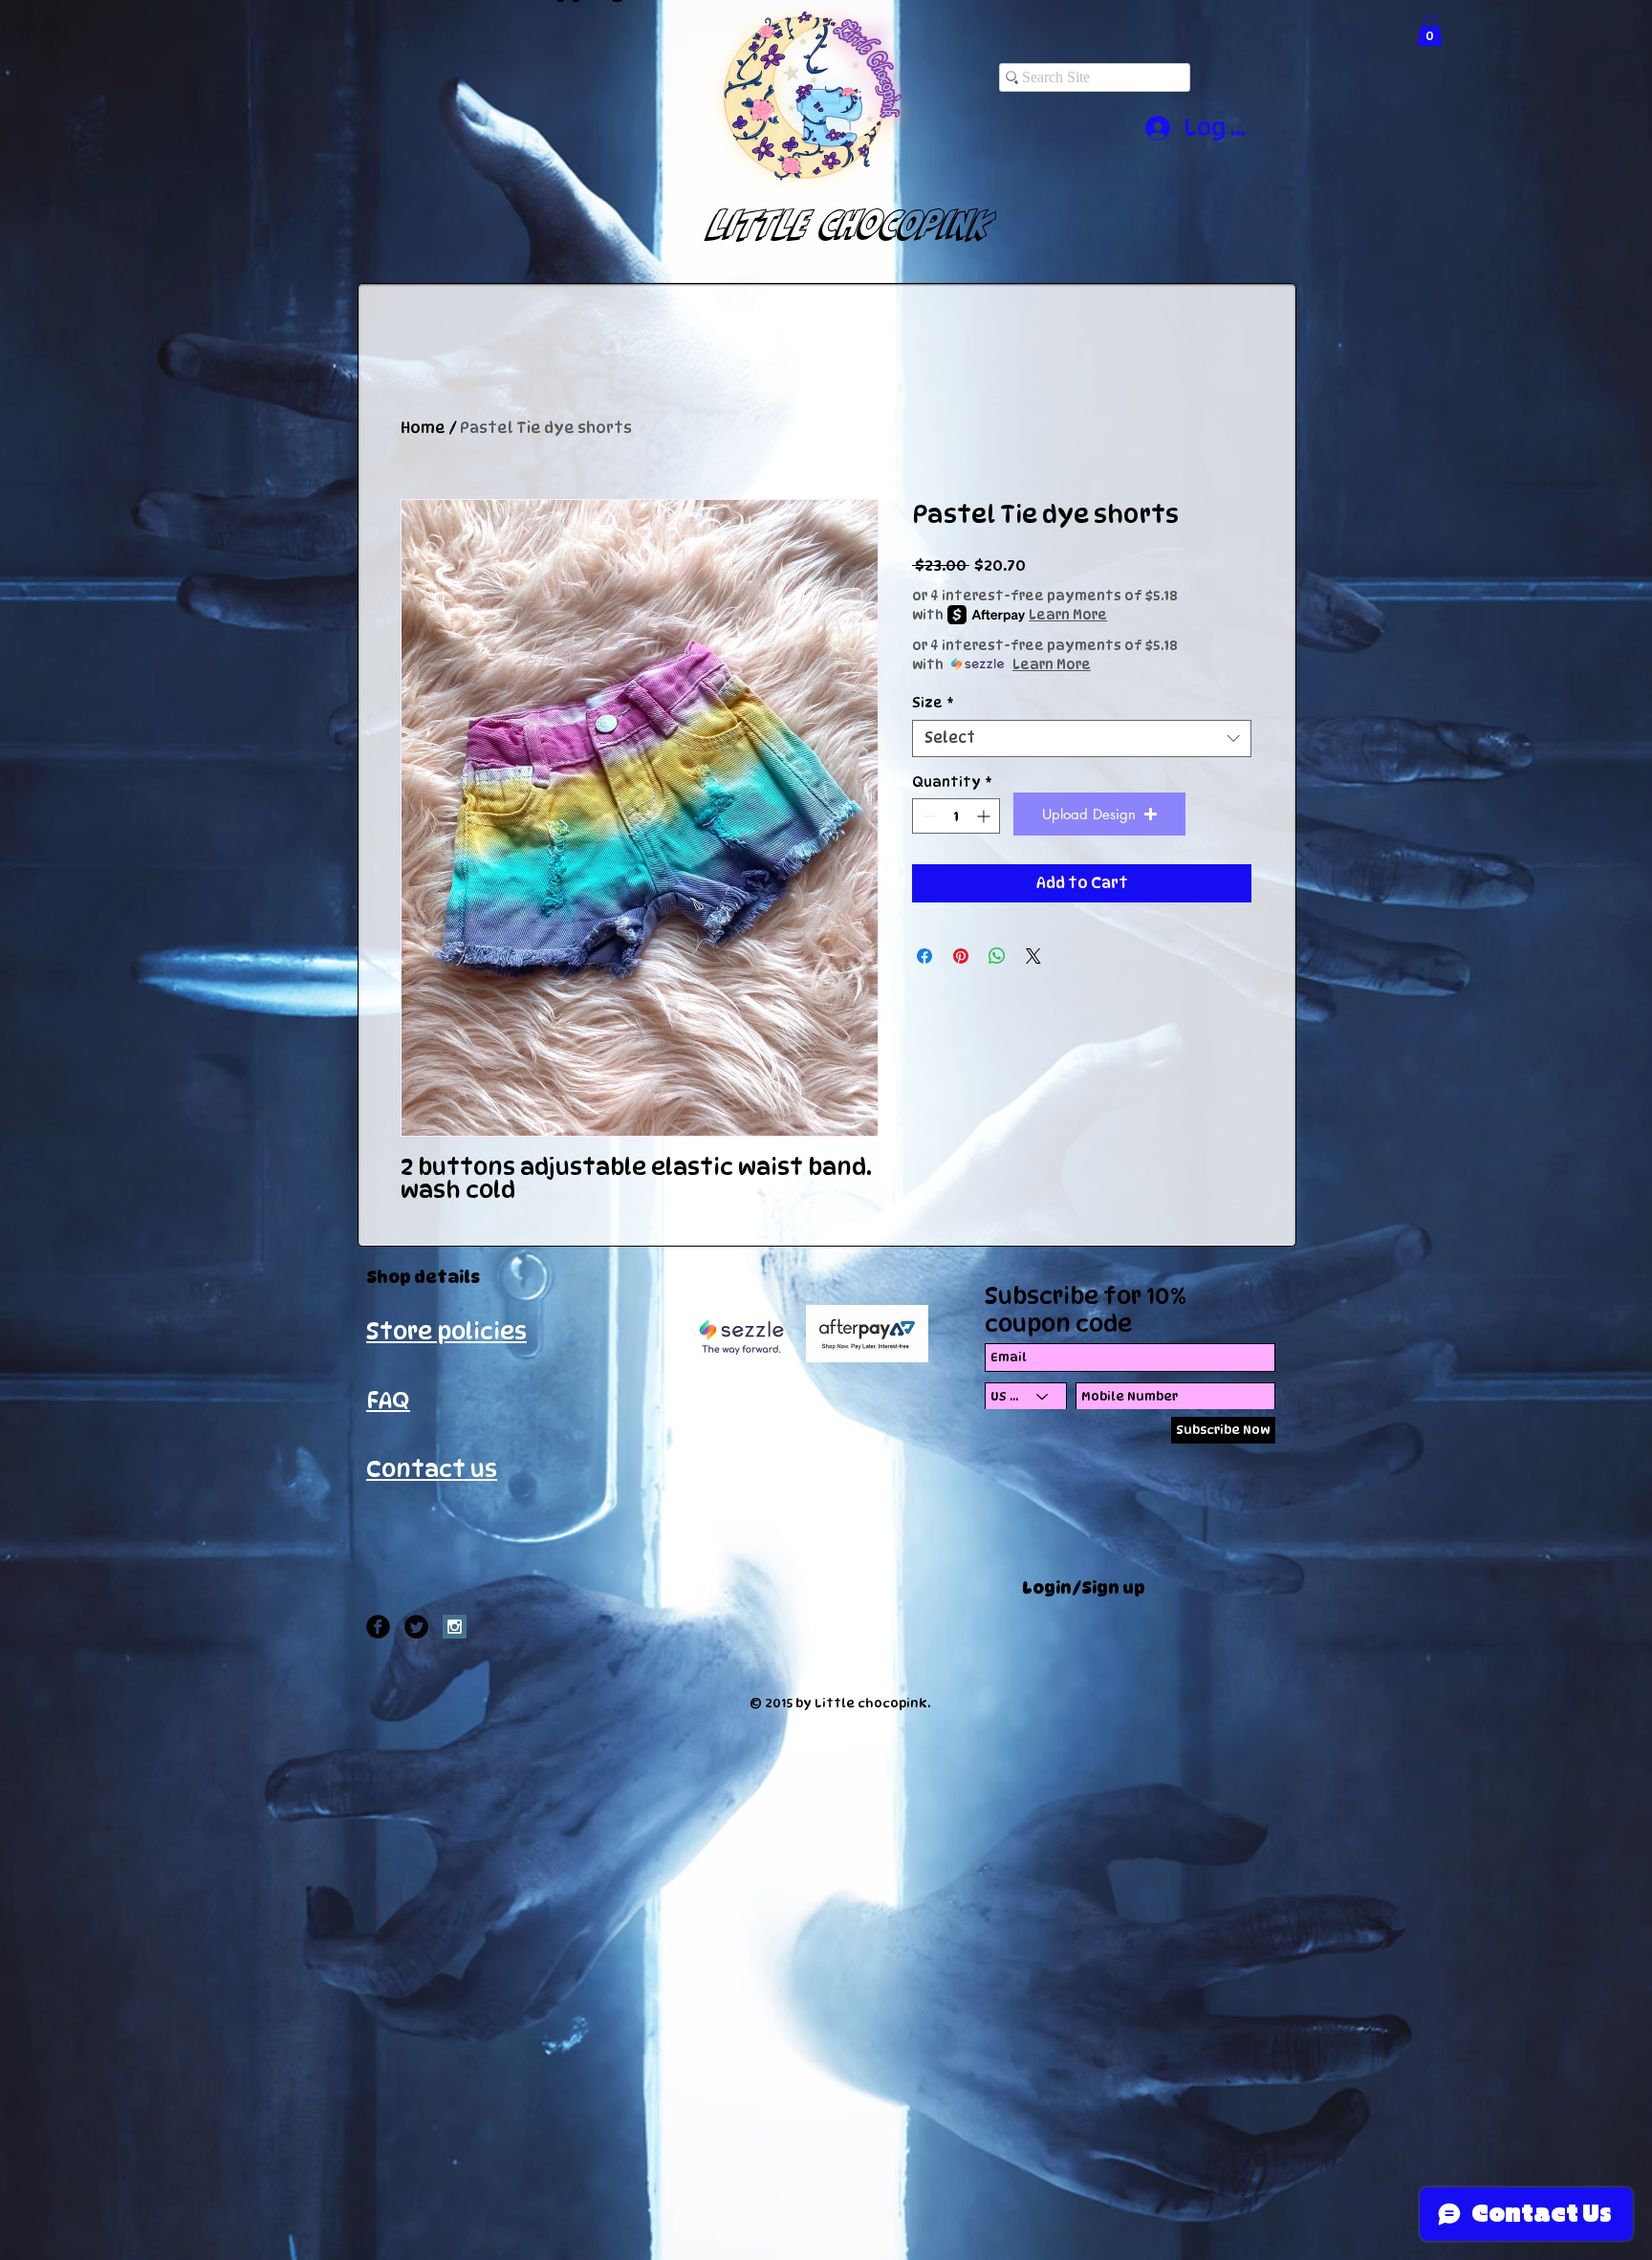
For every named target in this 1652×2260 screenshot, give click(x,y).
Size (933, 702)
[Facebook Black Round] (378, 1627)
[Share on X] (1033, 956)
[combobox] (1082, 739)
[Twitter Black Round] (416, 1627)
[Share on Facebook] (924, 956)
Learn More (1068, 614)
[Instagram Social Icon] (455, 1627)
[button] (1430, 31)
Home (423, 428)
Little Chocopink (832, 224)
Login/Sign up (1084, 1588)
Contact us (432, 1469)
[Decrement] (927, 816)
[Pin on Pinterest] (961, 956)
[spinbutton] (956, 816)
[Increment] (985, 816)
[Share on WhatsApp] (997, 956)
